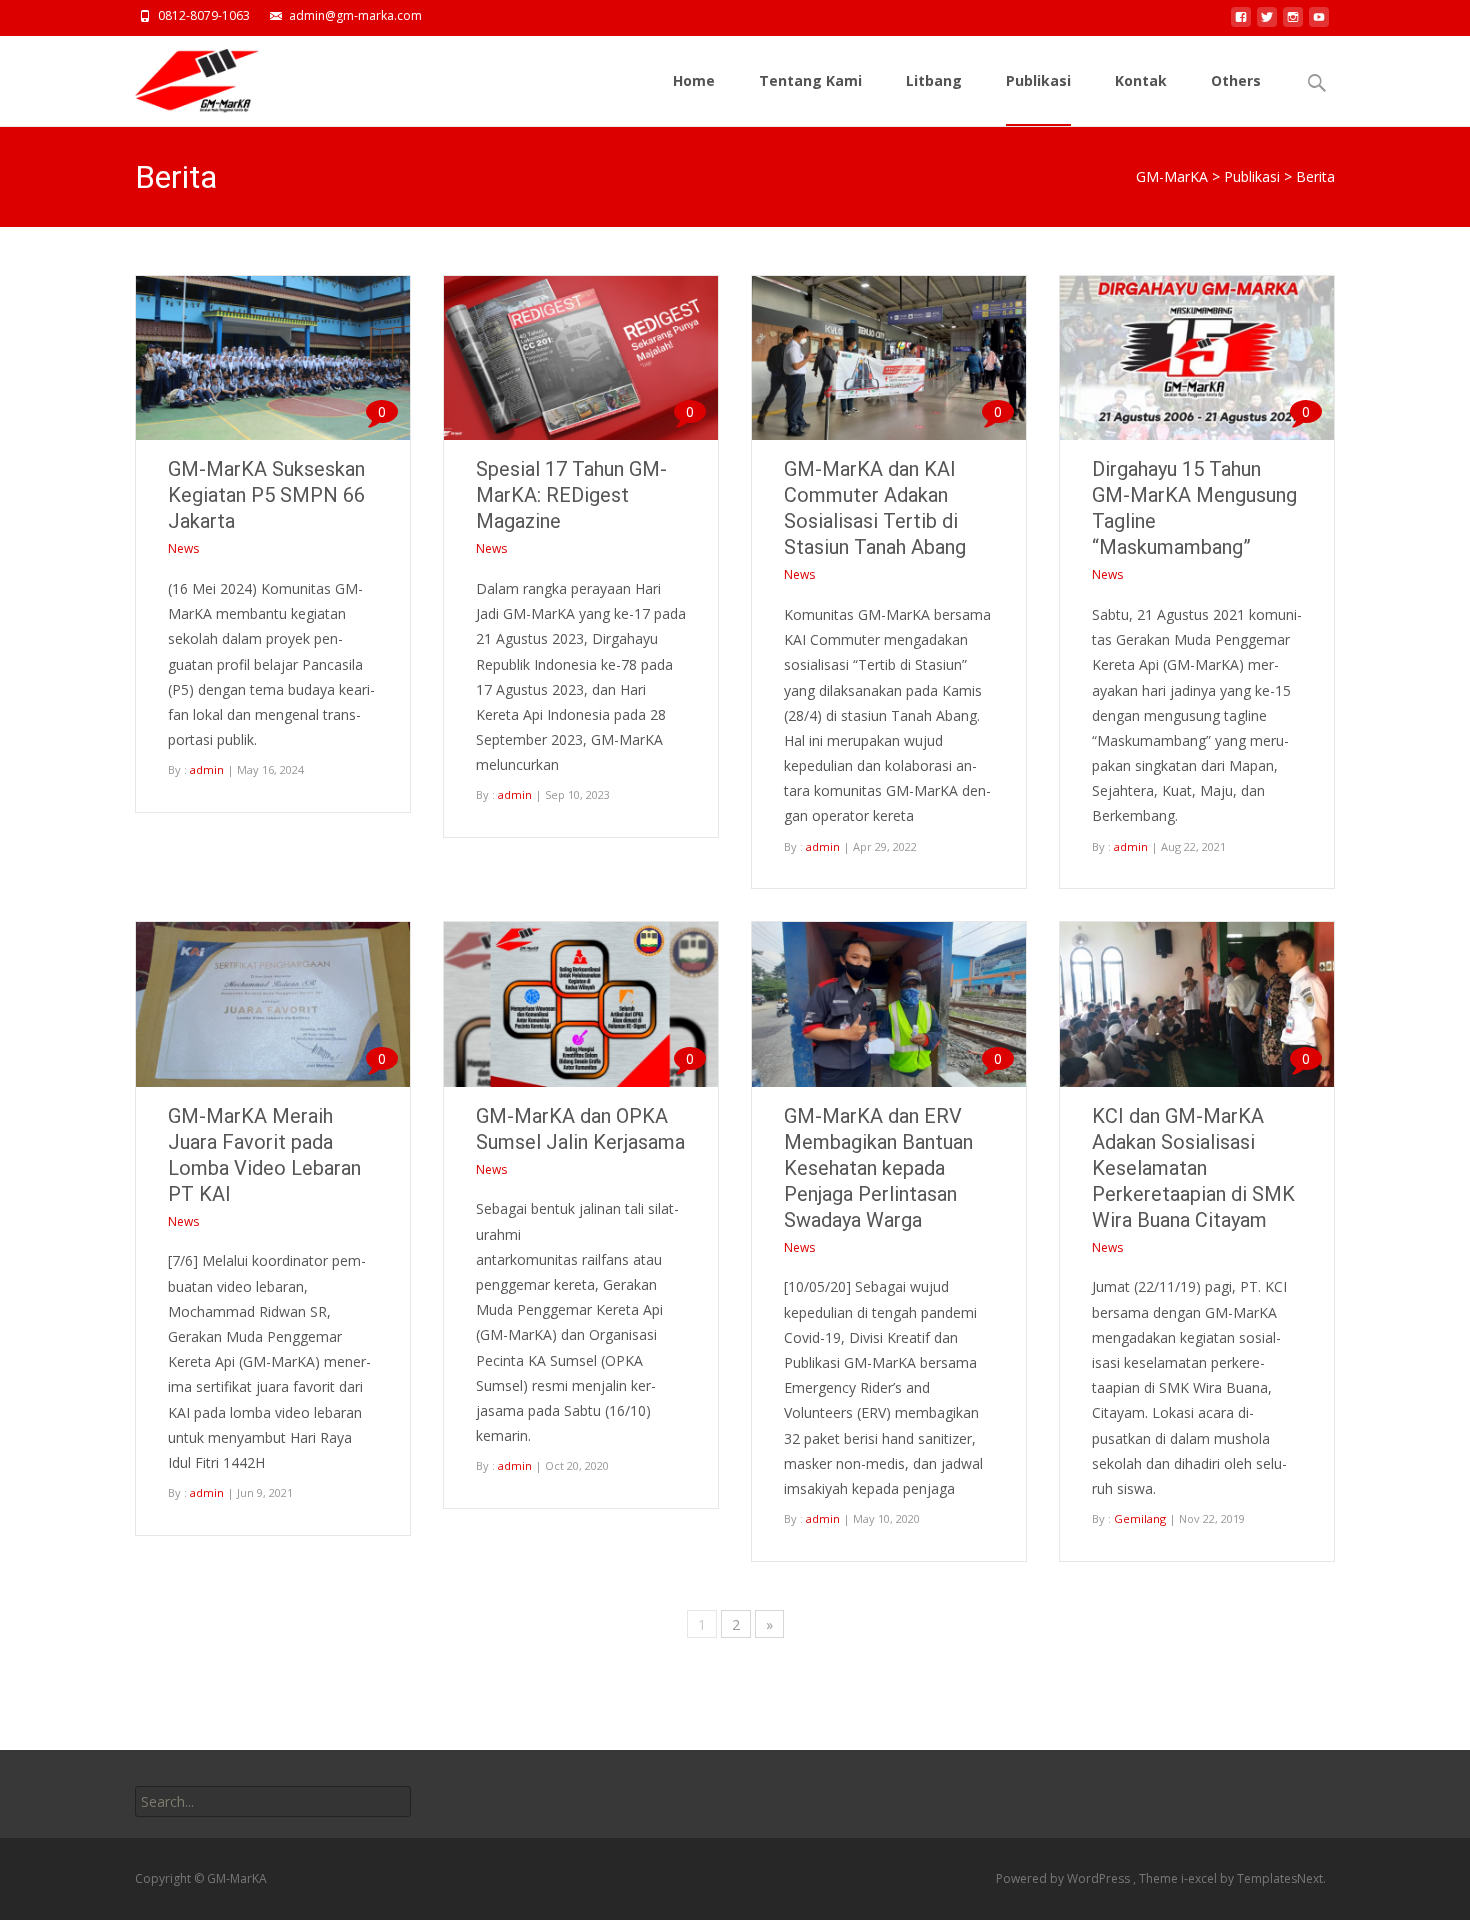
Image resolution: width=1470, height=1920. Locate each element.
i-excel (1200, 1878)
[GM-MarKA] (181, 76)
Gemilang (1140, 1518)
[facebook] (1241, 22)
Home (694, 80)
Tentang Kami (810, 80)
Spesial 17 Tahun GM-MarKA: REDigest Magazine (571, 495)
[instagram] (1293, 22)
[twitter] (1267, 22)
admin (207, 769)
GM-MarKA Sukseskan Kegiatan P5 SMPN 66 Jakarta (266, 495)
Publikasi (1038, 80)
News (183, 548)
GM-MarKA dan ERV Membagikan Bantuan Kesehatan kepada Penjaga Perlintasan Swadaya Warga (878, 1168)
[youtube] (1319, 22)
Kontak (1141, 80)
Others (1236, 80)
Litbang (934, 80)
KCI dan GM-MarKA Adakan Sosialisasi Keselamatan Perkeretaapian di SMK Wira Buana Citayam (1193, 1168)
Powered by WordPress (1064, 1878)
